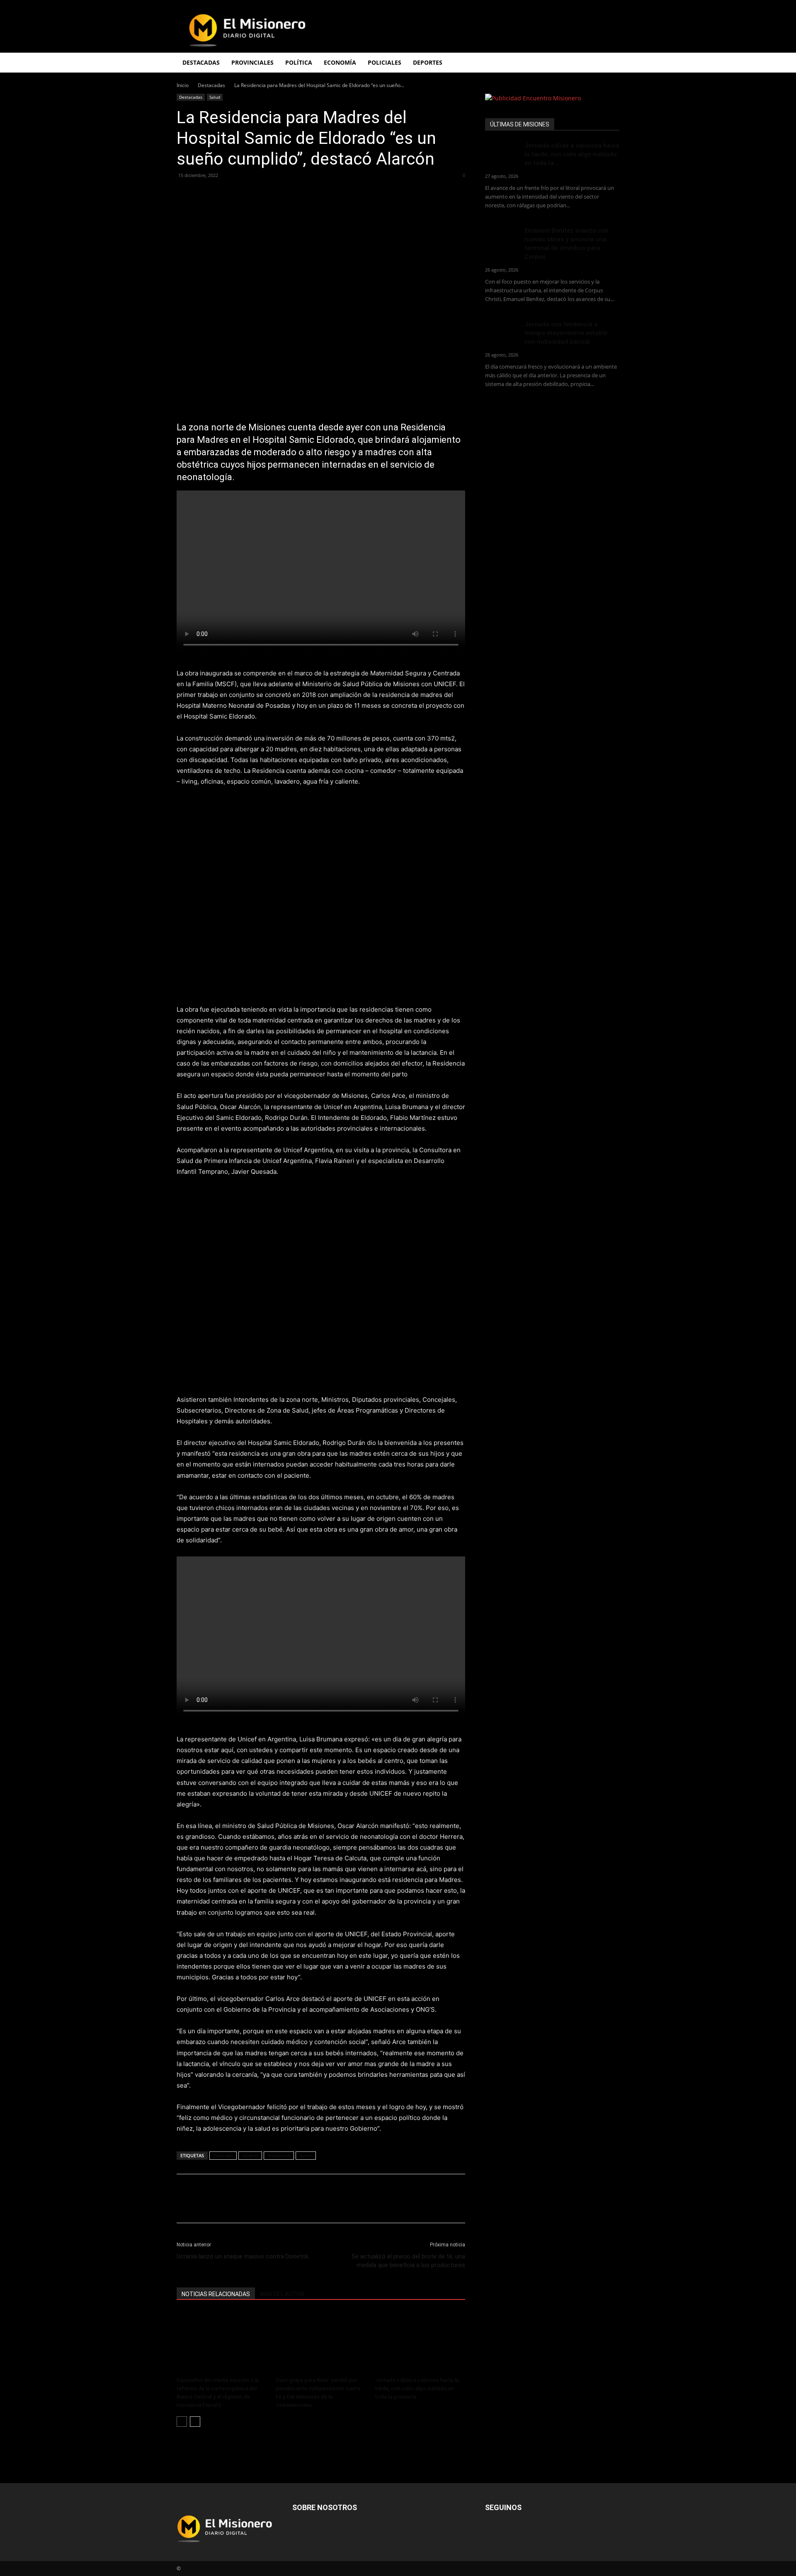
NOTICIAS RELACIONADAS (216, 2294)
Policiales (385, 62)
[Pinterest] (223, 194)
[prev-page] (182, 2422)
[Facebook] (185, 194)
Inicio (183, 85)
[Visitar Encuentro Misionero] (552, 98)
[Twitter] (204, 194)
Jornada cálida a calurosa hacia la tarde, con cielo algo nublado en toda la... (572, 154)
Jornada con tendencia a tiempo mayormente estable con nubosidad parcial (566, 333)
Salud (215, 97)
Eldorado (223, 2155)
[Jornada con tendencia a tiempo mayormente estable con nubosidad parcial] (502, 331)
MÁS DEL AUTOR (282, 2294)
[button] (609, 63)
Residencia (279, 2155)
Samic (306, 2155)
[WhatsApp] (242, 194)
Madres (250, 2155)
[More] (262, 194)
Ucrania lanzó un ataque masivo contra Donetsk (243, 2256)
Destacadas (211, 85)
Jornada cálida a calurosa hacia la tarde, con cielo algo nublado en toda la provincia (417, 2388)
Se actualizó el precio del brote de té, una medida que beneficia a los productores (408, 2261)
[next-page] (195, 2422)
